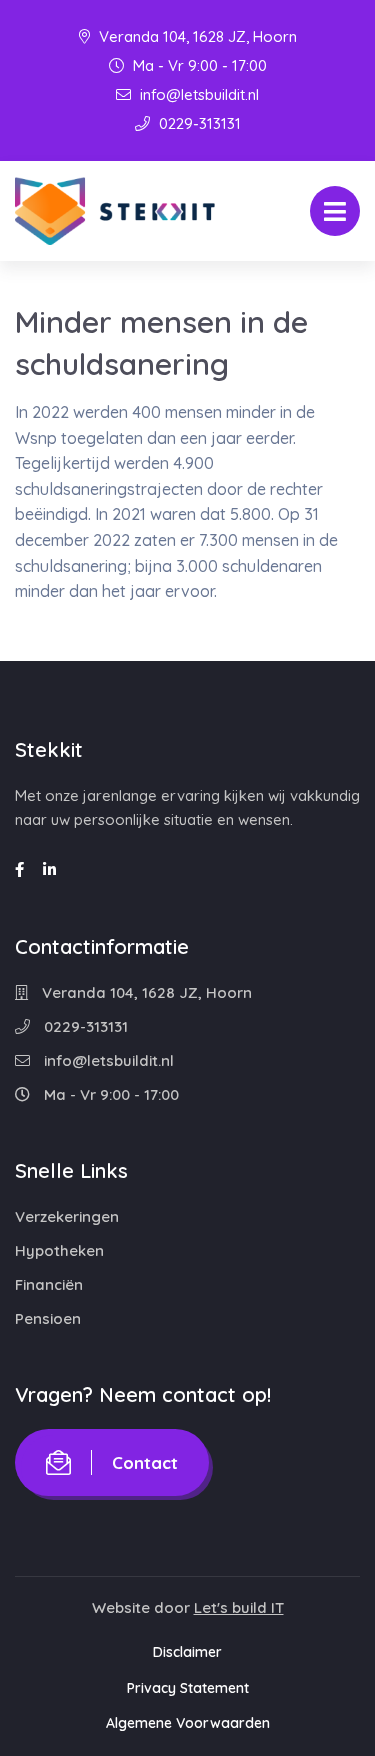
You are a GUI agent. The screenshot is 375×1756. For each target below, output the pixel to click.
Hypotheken (59, 1250)
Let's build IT (239, 1607)
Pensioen (48, 1318)
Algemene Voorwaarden (188, 1723)
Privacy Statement (188, 1688)
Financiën (49, 1284)
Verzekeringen (67, 1216)
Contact (145, 1462)
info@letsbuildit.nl (197, 94)
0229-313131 (198, 123)
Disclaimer (187, 1652)
